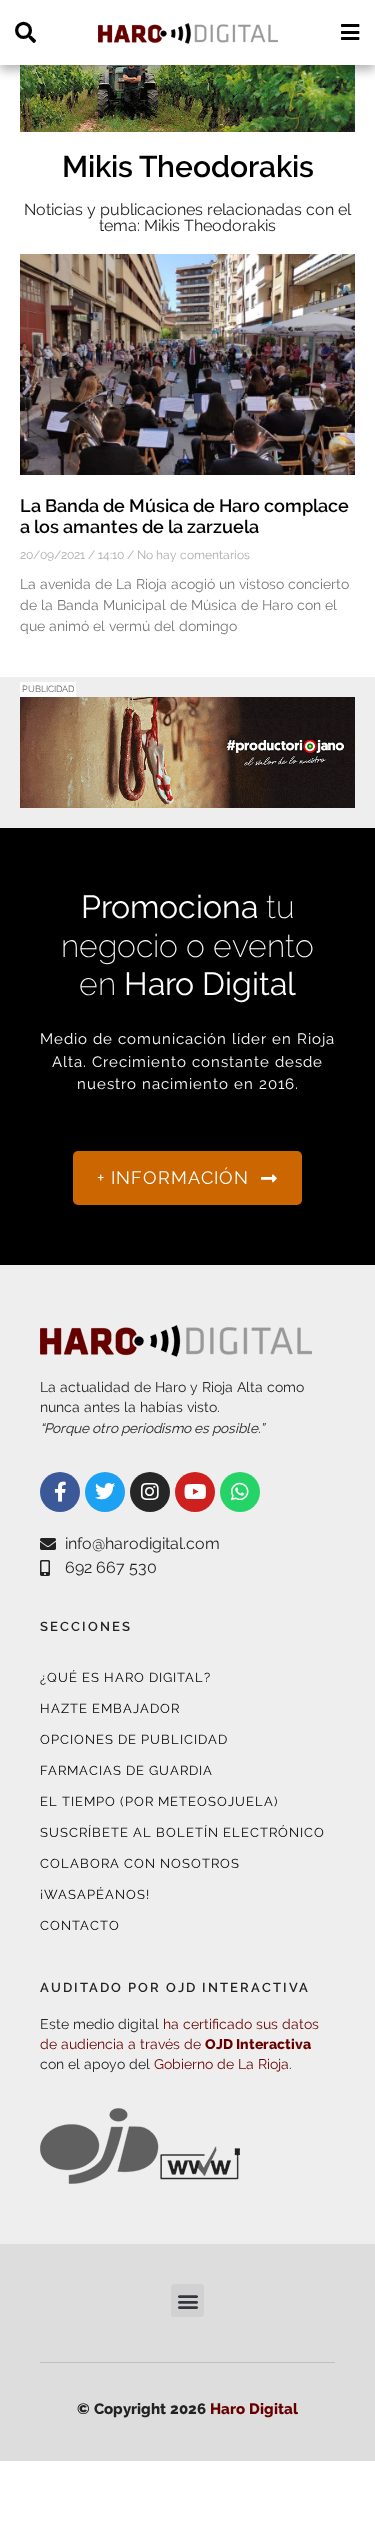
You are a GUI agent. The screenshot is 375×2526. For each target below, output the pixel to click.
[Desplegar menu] (349, 32)
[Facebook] (60, 1492)
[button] (187, 2300)
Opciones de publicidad (134, 1739)
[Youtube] (195, 1492)
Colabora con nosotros (140, 1863)
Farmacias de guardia (126, 1770)
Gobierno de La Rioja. (223, 2064)
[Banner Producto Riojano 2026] (187, 795)
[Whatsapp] (240, 1492)
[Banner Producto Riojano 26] (187, 119)
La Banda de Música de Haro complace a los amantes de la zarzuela (184, 516)
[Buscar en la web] (25, 32)
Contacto (80, 1925)
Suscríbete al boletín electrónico (182, 1832)
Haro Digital (254, 2409)
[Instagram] (150, 1492)
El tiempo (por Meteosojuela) (159, 1801)
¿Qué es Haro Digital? (125, 1677)
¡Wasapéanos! (95, 1894)
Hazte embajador (110, 1708)
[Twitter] (105, 1492)
